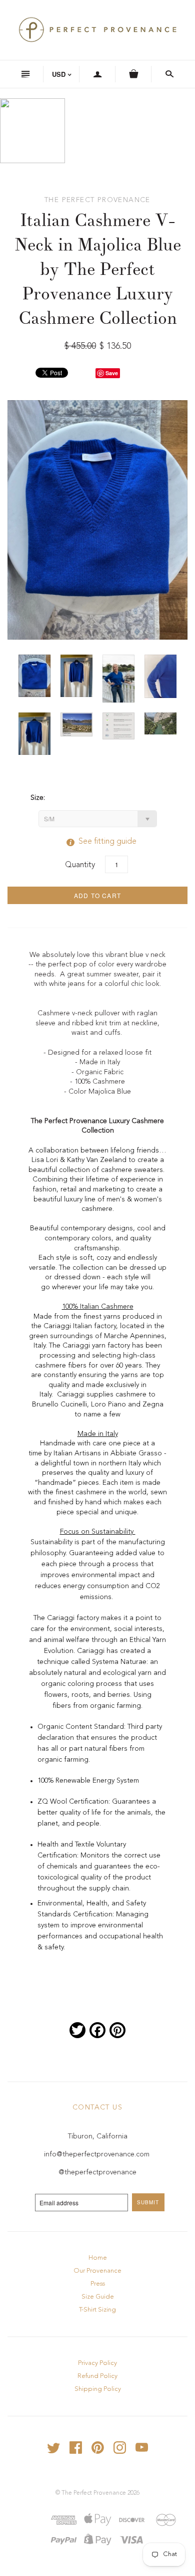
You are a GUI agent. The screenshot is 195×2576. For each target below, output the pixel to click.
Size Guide (98, 2297)
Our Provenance (97, 2271)
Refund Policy (97, 2376)
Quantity (80, 865)
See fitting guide (97, 842)
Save (112, 373)
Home (98, 2258)
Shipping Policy (98, 2389)
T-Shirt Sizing (97, 2310)
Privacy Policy (97, 2363)
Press (98, 2284)
